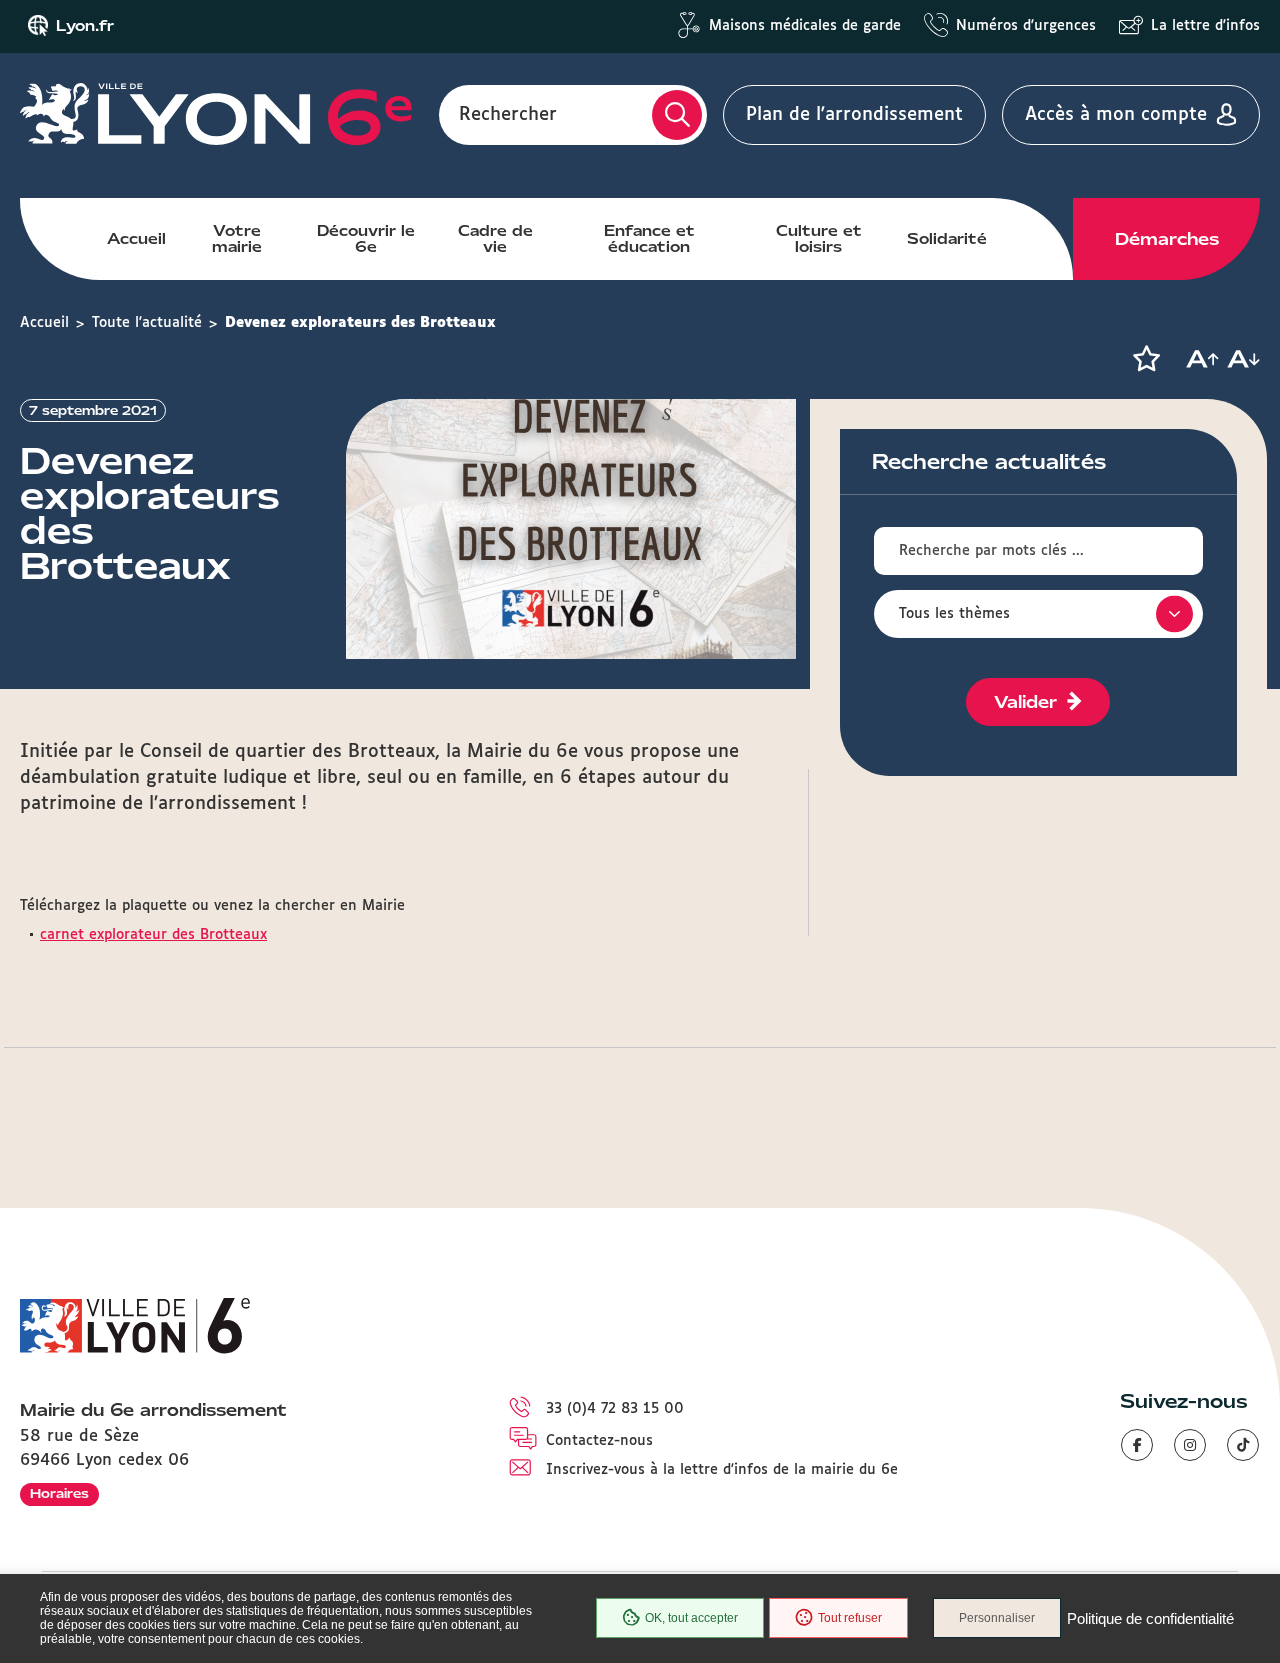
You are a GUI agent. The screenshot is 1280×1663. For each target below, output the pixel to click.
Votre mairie (237, 239)
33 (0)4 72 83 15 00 (615, 1409)
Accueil (136, 239)
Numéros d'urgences (1026, 26)
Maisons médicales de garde (805, 26)
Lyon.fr (85, 26)
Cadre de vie (495, 239)
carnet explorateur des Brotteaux (153, 935)
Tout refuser (850, 1618)
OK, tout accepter (691, 1618)
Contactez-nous (599, 1441)
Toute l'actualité (147, 323)
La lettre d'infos (1205, 26)
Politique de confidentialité (1150, 1618)
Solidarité (947, 239)
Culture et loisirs (819, 239)
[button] (1146, 359)
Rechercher (508, 115)
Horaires (59, 1493)
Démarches (1167, 239)
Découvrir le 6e (366, 239)
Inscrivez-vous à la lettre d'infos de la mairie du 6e (722, 1470)
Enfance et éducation (649, 239)
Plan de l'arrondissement (854, 115)
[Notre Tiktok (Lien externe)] (1243, 1445)
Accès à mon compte (1116, 115)
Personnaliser (997, 1618)
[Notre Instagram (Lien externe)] (1190, 1445)
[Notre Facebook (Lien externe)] (1137, 1445)
